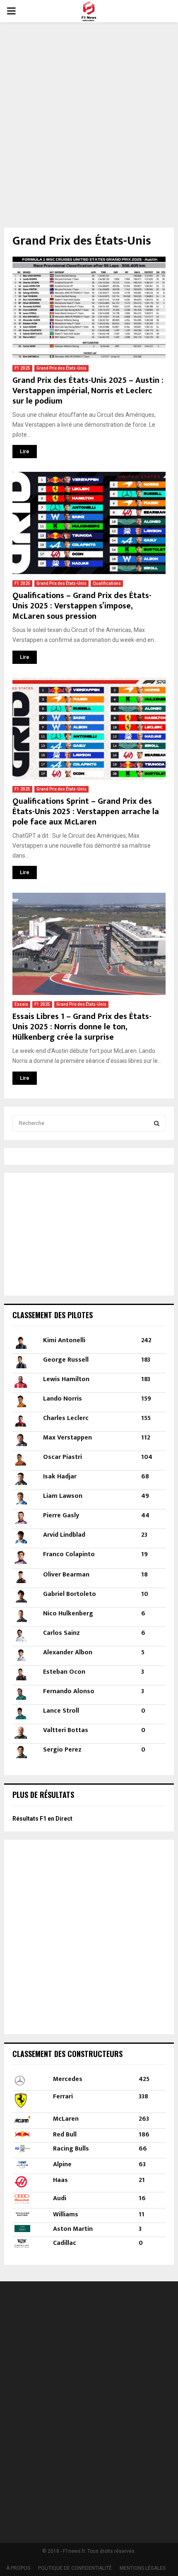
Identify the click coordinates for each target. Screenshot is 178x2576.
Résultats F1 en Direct (42, 1819)
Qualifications (107, 583)
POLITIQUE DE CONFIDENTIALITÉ (75, 2568)
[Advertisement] (89, 120)
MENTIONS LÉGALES (143, 2568)
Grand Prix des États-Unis (61, 368)
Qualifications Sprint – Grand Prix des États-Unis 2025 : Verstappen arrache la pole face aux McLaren (86, 812)
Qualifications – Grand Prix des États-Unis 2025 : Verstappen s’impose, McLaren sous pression (82, 606)
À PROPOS (18, 2568)
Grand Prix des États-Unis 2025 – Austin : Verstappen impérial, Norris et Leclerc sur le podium (88, 391)
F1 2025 (22, 368)
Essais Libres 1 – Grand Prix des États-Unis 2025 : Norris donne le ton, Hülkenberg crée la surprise (82, 1027)
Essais (21, 1004)
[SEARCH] (157, 1123)
